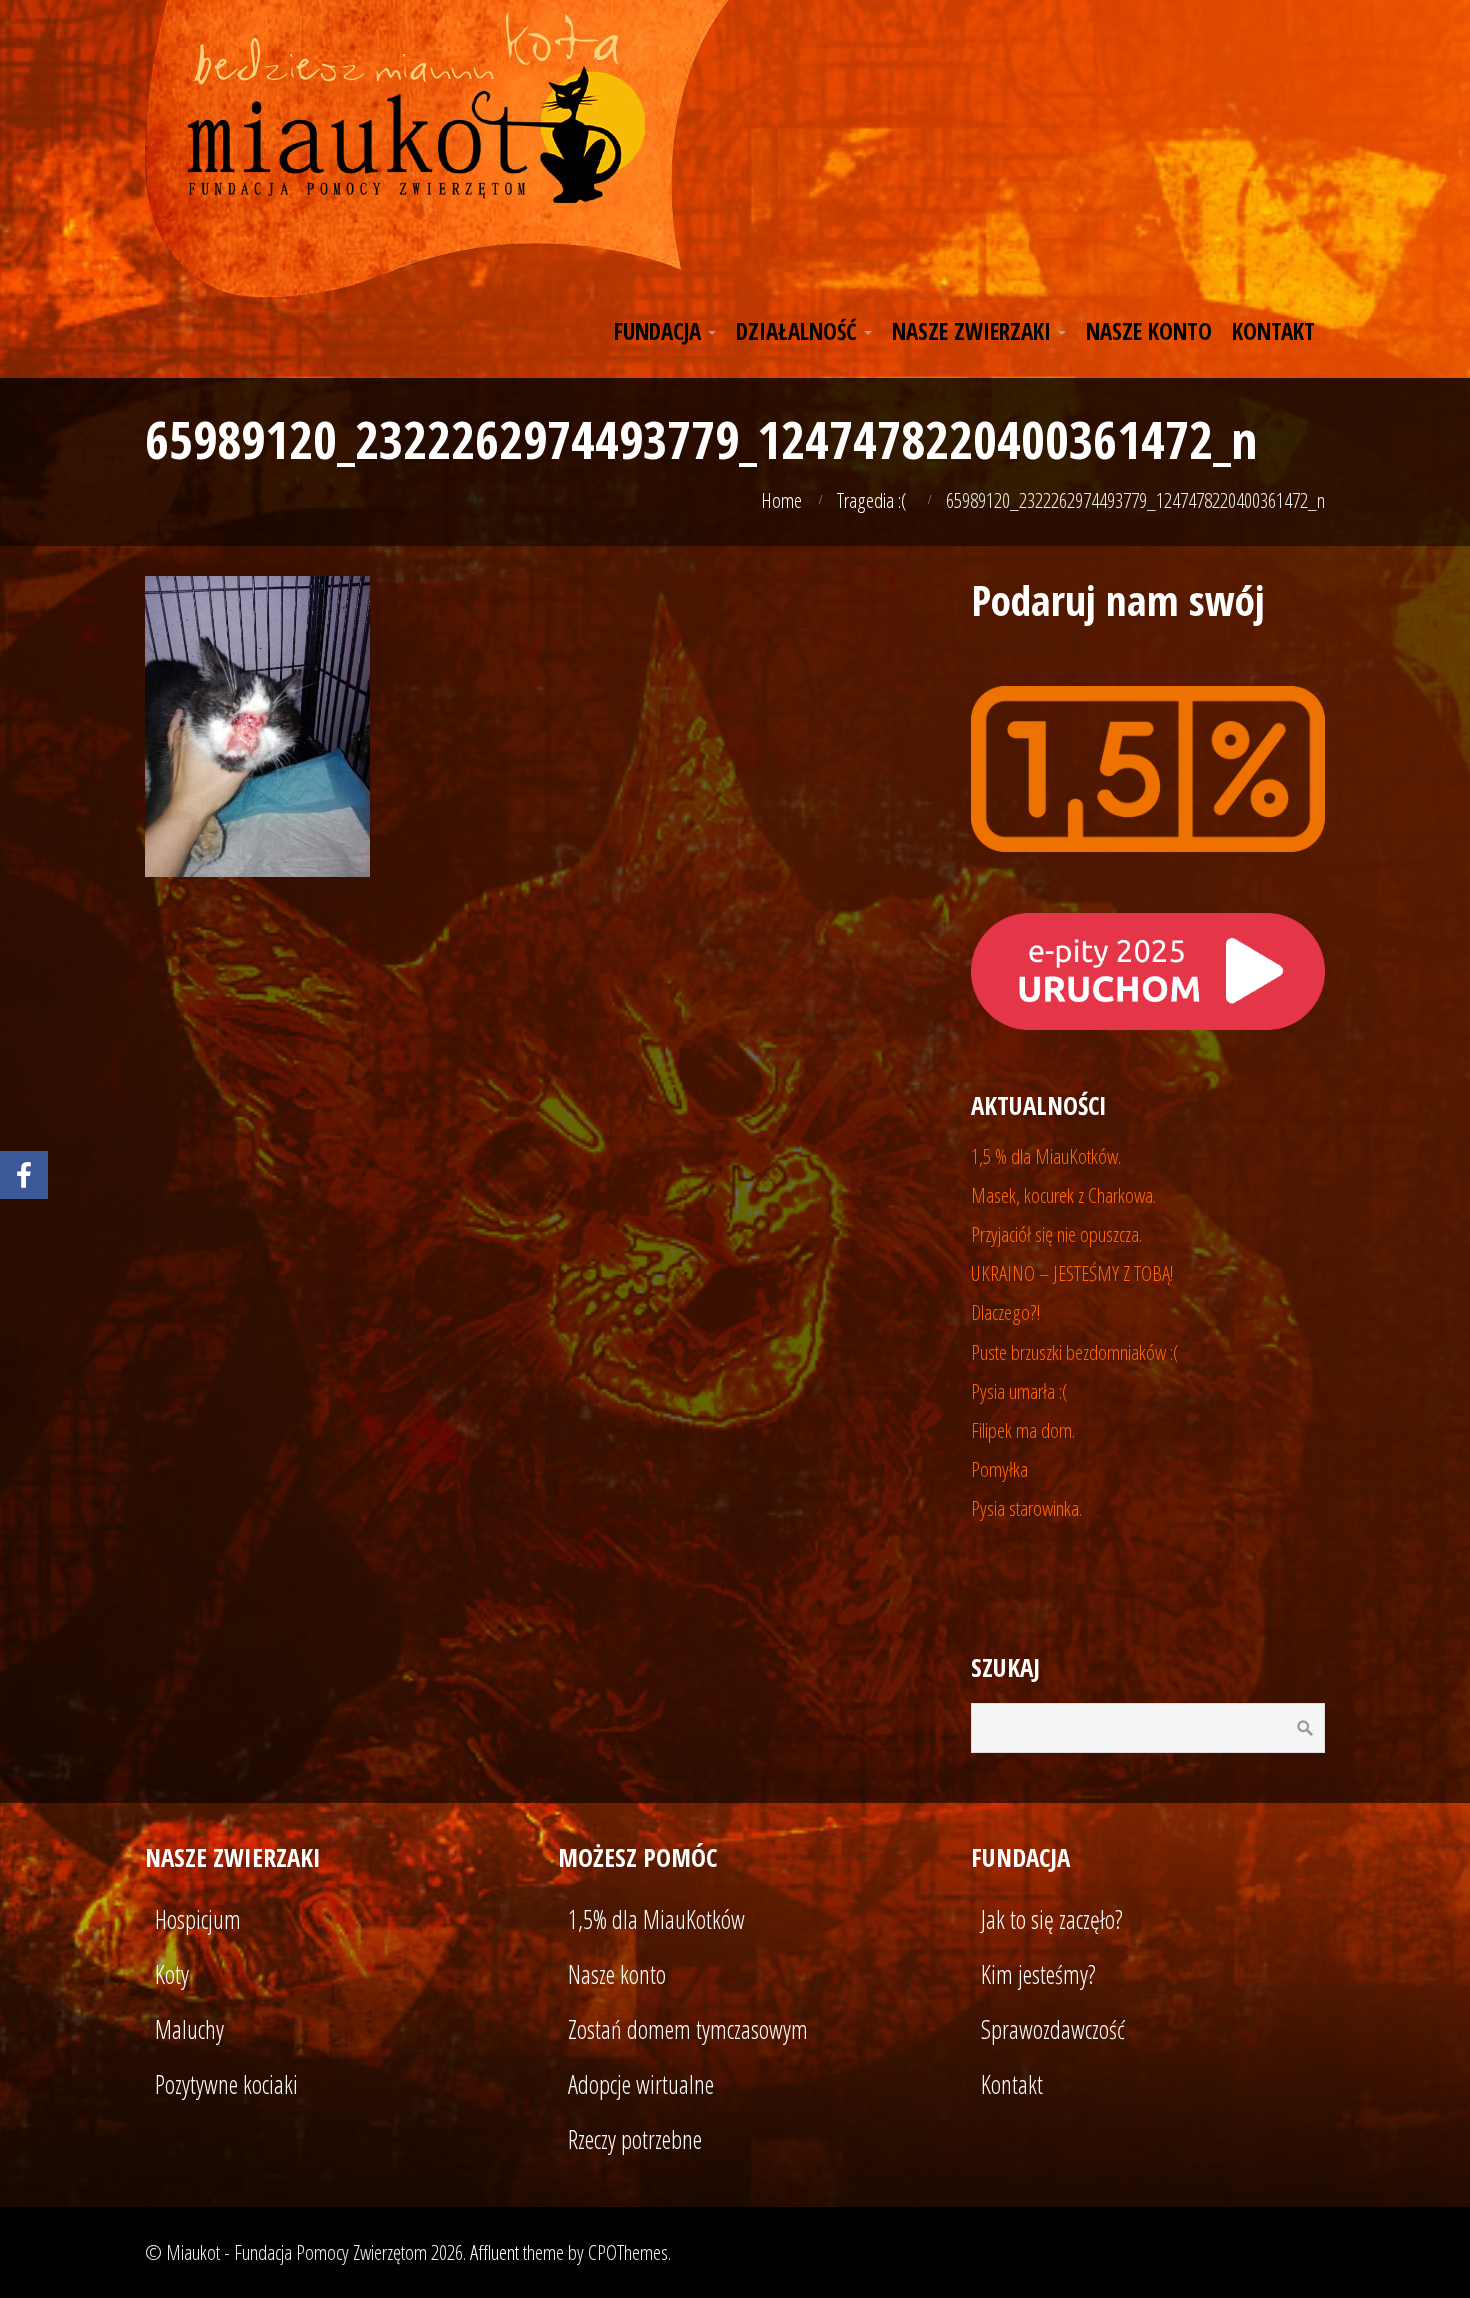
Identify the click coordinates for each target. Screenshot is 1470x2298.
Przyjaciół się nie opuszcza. (1056, 1234)
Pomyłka (999, 1469)
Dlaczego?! (1006, 1312)
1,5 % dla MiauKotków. (1046, 1156)
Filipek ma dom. (1023, 1430)
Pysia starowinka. (1026, 1508)
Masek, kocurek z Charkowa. (1063, 1195)
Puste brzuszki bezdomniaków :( (1075, 1352)
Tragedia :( (872, 500)
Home (781, 500)
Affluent (494, 2252)
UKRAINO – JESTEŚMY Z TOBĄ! (1072, 1273)
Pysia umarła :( (1019, 1391)
